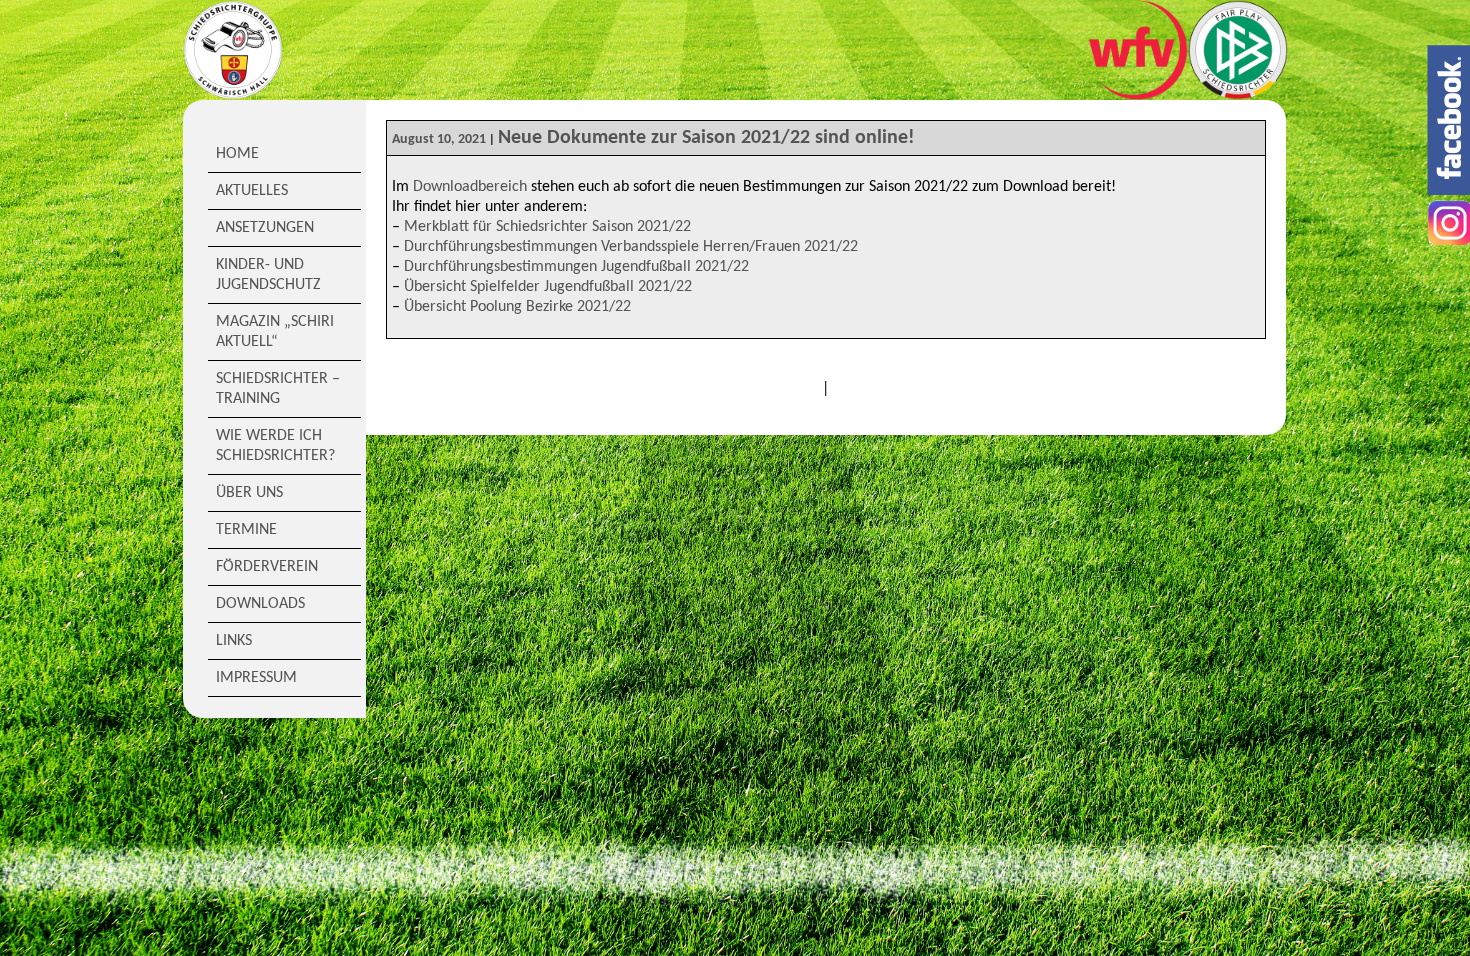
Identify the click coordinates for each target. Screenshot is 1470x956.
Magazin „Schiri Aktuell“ (275, 332)
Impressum (256, 678)
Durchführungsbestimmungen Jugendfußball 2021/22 (576, 267)
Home (237, 154)
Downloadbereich (470, 187)
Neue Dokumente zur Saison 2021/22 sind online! (706, 138)
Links (234, 641)
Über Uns (249, 493)
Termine (246, 530)
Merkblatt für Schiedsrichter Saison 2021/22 (547, 227)
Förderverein (267, 567)
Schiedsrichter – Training (278, 389)
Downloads (260, 604)
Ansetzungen (265, 228)
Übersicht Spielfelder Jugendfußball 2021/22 (548, 287)
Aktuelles (252, 191)
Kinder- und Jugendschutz (268, 275)
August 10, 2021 (439, 139)
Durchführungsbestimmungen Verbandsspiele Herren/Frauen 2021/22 (631, 247)
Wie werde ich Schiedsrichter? (275, 446)
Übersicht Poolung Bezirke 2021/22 (517, 307)
